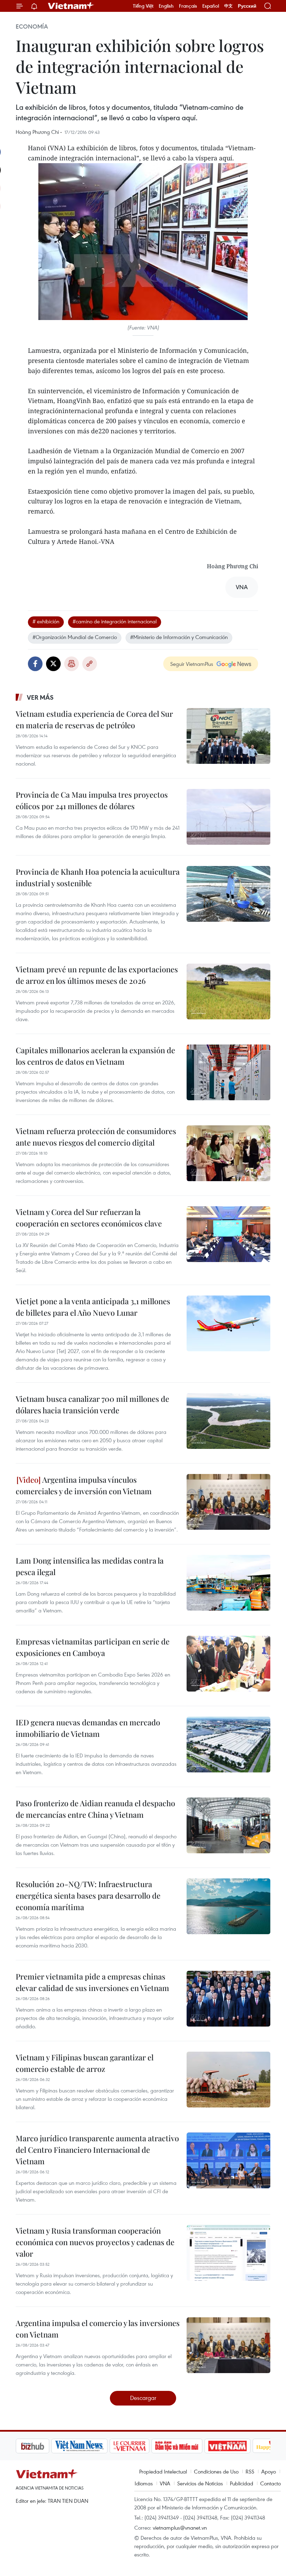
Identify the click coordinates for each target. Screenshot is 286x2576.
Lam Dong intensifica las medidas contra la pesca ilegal (90, 1566)
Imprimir (71, 664)
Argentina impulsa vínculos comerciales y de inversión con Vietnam (84, 1485)
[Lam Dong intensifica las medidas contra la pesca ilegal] (228, 1583)
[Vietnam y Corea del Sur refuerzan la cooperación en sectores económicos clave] (228, 1234)
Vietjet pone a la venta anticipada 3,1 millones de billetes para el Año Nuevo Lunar (93, 1307)
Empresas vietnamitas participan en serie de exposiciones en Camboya (93, 1647)
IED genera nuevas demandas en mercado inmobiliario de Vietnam (88, 1728)
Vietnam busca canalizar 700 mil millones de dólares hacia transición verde (92, 1404)
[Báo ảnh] (192, 2446)
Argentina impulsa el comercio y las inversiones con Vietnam (98, 2329)
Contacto (270, 2483)
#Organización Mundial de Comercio (75, 637)
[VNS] (44, 2446)
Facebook (35, 664)
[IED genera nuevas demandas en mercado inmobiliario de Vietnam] (228, 1745)
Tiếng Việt (143, 6)
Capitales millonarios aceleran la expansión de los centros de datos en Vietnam (95, 1056)
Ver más (40, 697)
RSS (250, 2471)
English (166, 6)
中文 (228, 6)
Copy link (90, 664)
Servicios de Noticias (200, 2483)
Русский (247, 6)
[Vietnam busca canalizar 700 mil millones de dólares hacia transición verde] (228, 1421)
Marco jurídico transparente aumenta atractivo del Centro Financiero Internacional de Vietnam (97, 2150)
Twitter (53, 664)
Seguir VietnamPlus (192, 664)
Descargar (143, 2398)
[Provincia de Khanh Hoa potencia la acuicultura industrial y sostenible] (228, 894)
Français (188, 6)
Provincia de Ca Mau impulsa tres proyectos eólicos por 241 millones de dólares (92, 800)
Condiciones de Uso (216, 2471)
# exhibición (46, 621)
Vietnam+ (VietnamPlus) (71, 6)
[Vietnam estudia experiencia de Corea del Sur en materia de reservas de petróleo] (228, 736)
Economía (32, 26)
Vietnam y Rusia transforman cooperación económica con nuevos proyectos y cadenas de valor (95, 2242)
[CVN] (94, 2446)
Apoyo (269, 2471)
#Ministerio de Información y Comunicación (179, 637)
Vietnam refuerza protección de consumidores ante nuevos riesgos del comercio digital (96, 1137)
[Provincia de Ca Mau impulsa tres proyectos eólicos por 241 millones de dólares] (228, 817)
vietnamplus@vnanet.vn (180, 2528)
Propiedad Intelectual (163, 2471)
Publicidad (242, 2483)
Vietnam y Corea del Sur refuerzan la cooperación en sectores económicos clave (89, 1218)
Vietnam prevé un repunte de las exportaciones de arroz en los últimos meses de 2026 (97, 975)
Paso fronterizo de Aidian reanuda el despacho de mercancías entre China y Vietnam (95, 1809)
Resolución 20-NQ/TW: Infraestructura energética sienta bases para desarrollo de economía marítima (88, 1895)
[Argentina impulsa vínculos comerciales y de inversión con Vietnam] (228, 1502)
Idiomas (144, 2483)
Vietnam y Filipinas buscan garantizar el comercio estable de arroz (85, 2063)
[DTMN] (141, 2446)
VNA (165, 2483)
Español (211, 6)
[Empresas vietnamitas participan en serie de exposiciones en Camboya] (228, 1664)
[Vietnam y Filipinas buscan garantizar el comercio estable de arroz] (228, 2080)
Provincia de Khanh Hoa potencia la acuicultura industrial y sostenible (98, 877)
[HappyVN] (239, 2446)
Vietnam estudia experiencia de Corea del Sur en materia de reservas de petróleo (94, 719)
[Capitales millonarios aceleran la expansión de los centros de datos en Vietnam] (228, 1072)
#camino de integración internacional (115, 621)
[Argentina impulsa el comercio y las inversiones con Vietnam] (228, 2345)
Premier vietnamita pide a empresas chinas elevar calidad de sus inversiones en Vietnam (92, 1982)
